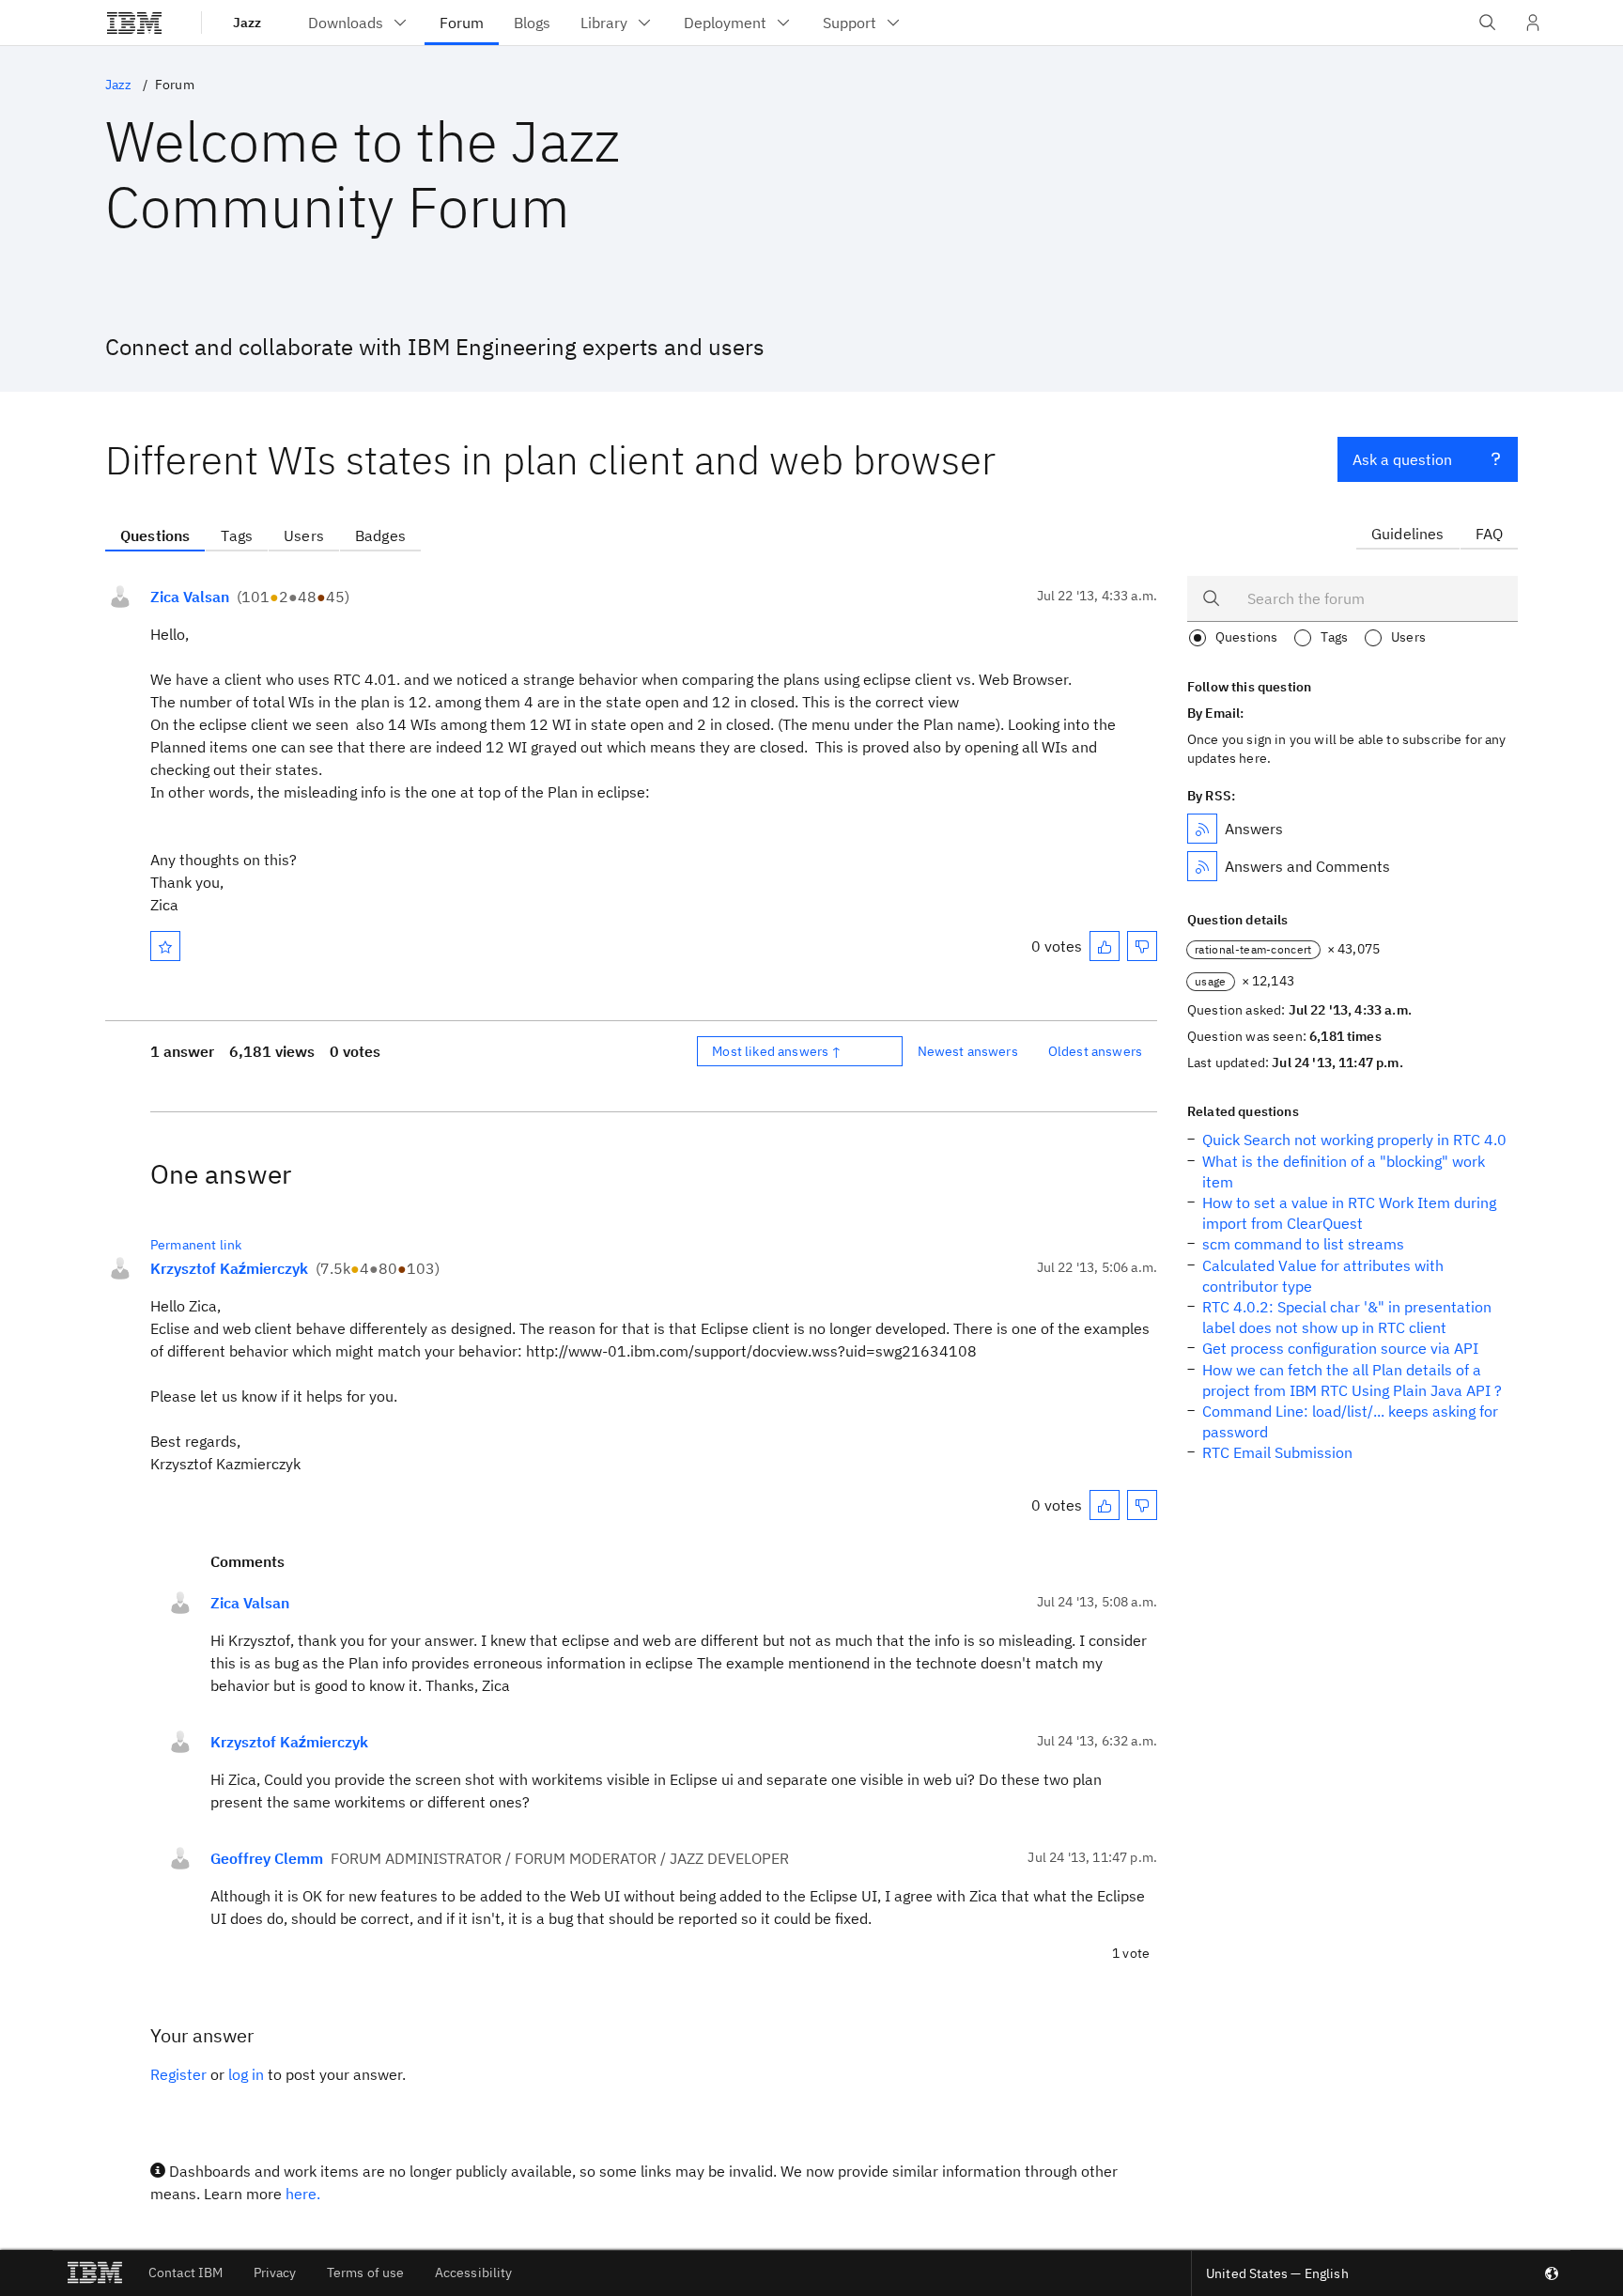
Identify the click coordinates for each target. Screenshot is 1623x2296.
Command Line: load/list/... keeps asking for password (1350, 1421)
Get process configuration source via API (1340, 1348)
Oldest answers (1095, 1051)
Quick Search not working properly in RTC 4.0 (1354, 1140)
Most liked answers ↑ (777, 1051)
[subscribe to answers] (1202, 829)
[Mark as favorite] (165, 946)
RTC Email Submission (1277, 1452)
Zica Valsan (190, 597)
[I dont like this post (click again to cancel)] (1142, 946)
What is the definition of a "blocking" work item (1344, 1171)
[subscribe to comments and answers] (1202, 866)
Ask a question (1402, 459)
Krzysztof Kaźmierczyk (229, 1268)
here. (303, 2194)
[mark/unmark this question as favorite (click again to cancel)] (165, 946)
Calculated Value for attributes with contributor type (1323, 1276)
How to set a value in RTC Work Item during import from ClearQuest (1349, 1213)
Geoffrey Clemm (267, 1858)
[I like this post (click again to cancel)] (1105, 946)
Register (178, 2074)
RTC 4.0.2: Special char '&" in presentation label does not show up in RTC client (1347, 1317)
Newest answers (968, 1051)
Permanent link (196, 1245)
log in (246, 2074)
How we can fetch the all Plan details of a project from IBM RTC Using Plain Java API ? (1352, 1380)
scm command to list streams (1303, 1244)
